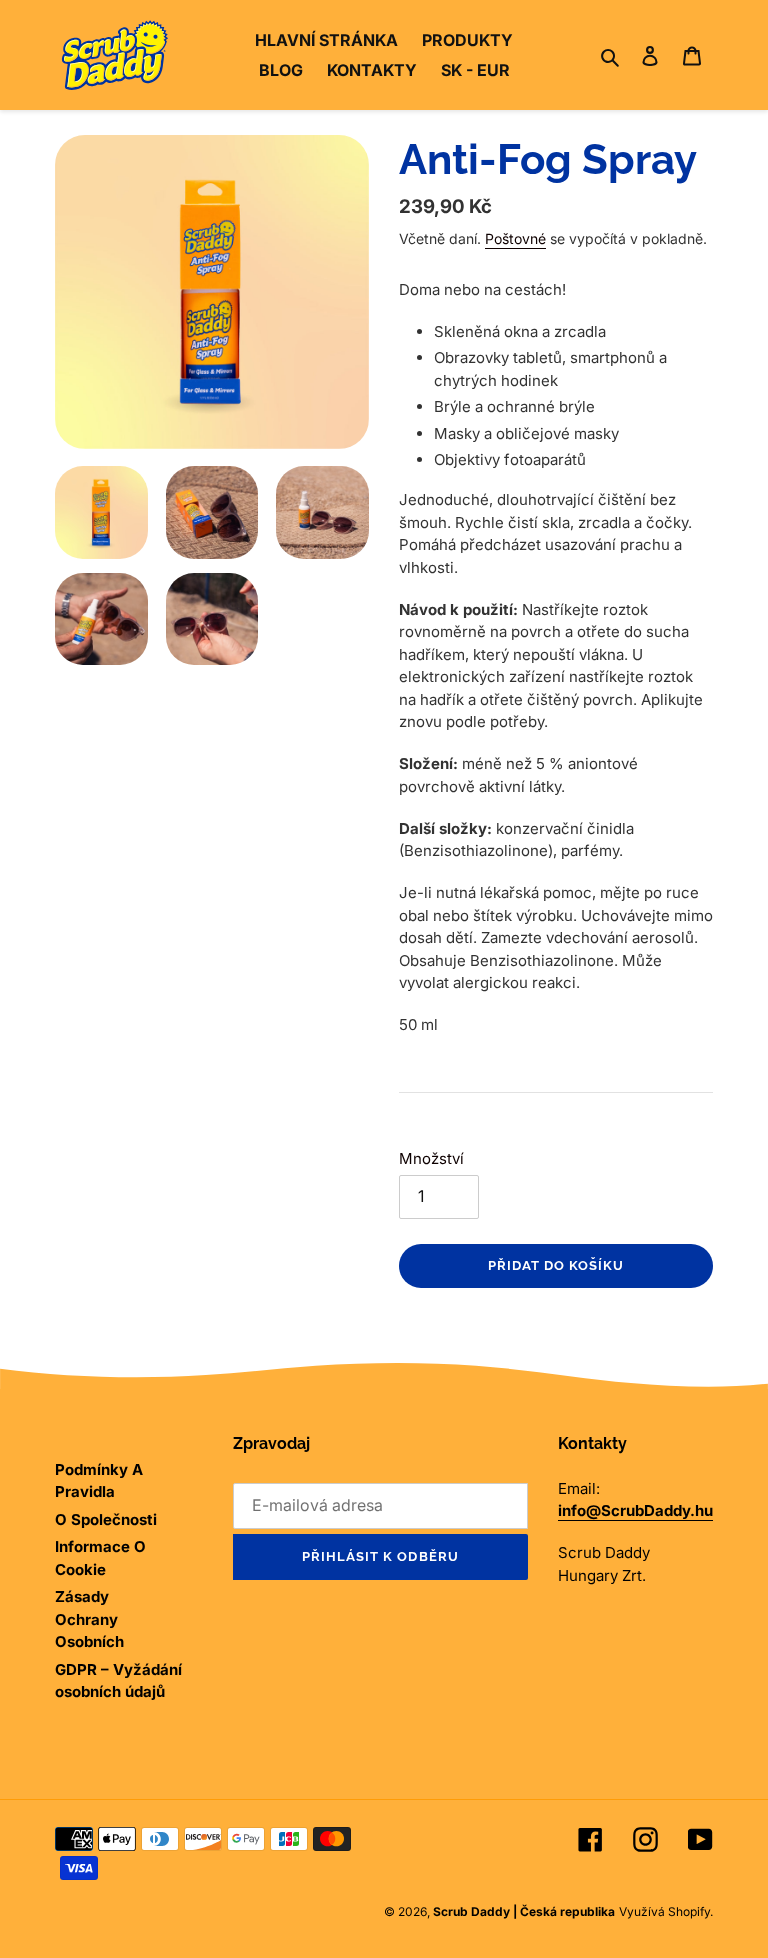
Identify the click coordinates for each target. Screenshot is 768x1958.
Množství (431, 1158)
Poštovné (515, 238)
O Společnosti (106, 1519)
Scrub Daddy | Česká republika (524, 1911)
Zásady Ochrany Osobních (89, 1619)
